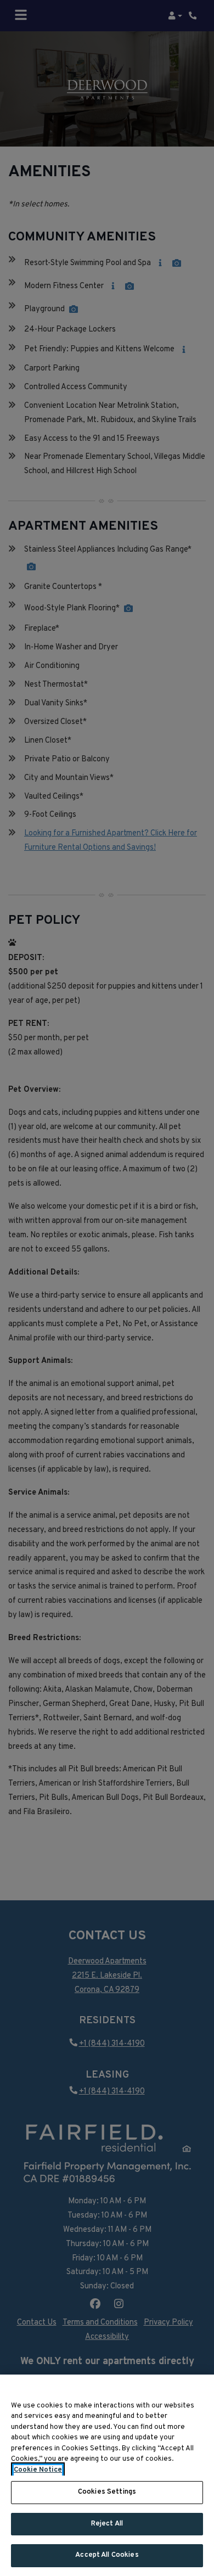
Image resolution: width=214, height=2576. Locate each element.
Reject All (107, 2524)
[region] (107, 2475)
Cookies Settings (107, 2492)
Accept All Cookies (107, 2555)
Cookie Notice (38, 2470)
